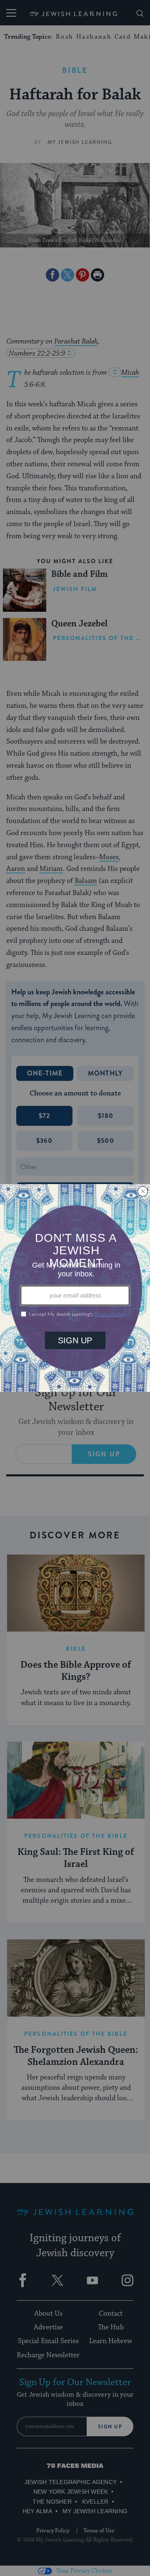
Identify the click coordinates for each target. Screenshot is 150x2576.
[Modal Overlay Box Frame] (75, 1288)
